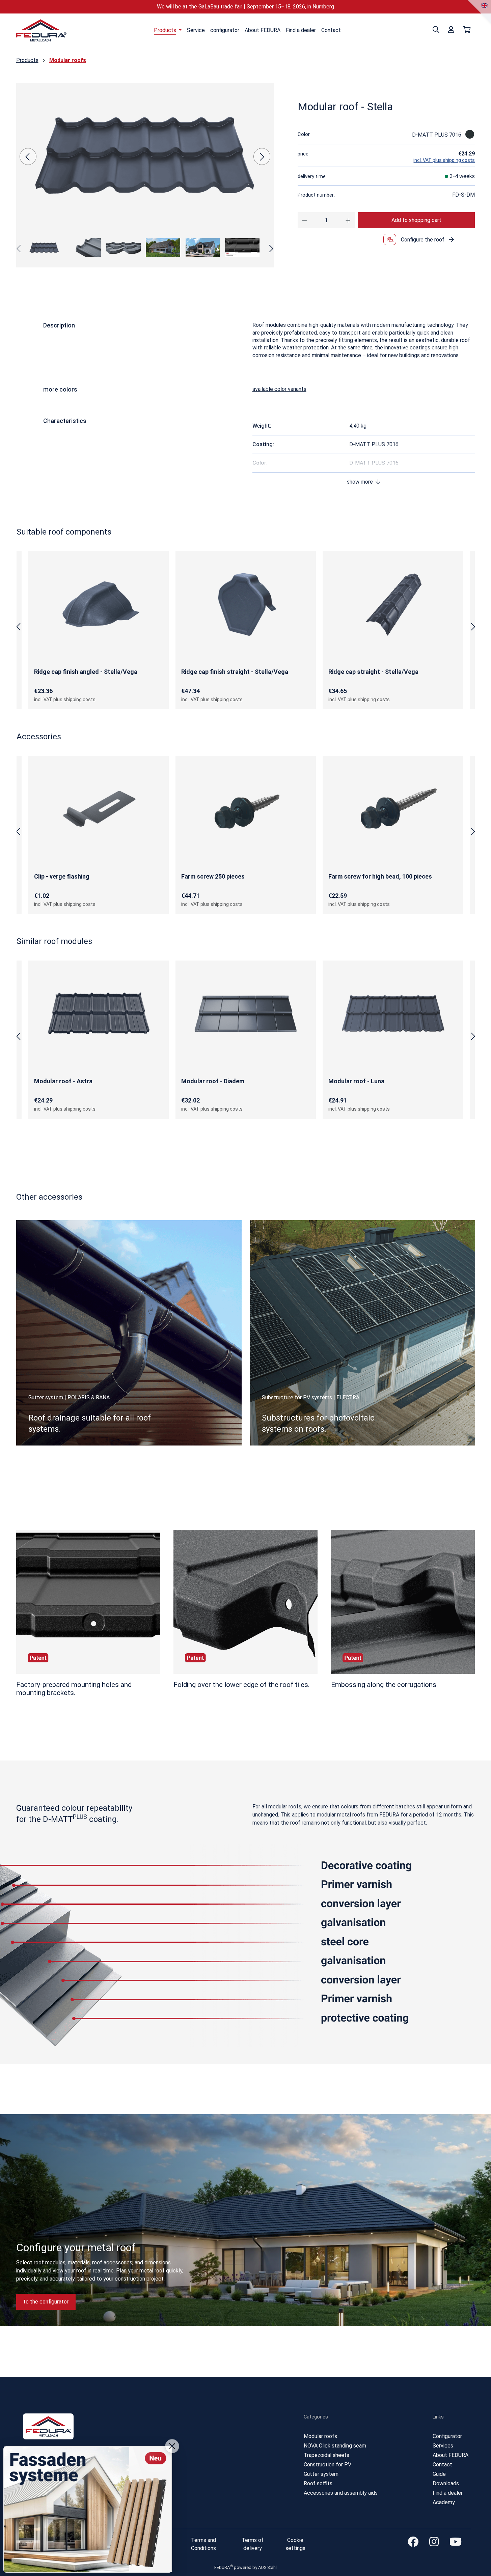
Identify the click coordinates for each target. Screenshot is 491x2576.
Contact (442, 2465)
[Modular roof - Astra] (99, 1013)
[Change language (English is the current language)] (485, 6)
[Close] (172, 2446)
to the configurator (46, 2302)
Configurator (447, 2436)
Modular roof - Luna (356, 1081)
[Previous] (28, 156)
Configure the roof (423, 240)
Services (443, 2446)
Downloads (446, 2483)
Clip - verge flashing (62, 876)
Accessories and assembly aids (341, 2493)
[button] (364, 482)
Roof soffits (318, 2483)
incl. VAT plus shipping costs (444, 160)
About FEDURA (451, 2455)
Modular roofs (320, 2436)
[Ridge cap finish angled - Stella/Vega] (99, 604)
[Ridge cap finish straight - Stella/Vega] (246, 604)
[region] (145, 173)
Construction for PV (328, 2465)
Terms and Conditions (203, 2544)
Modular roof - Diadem (213, 1081)
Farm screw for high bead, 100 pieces (380, 876)
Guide (439, 2474)
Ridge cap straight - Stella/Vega (373, 672)
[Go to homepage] (42, 31)
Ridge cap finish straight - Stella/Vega (235, 672)
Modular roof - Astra (63, 1081)
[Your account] (451, 30)
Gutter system (321, 2474)
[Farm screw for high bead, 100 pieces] (393, 809)
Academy (444, 2502)
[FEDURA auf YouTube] (453, 2542)
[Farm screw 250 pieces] (246, 809)
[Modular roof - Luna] (393, 1013)
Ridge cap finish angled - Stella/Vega (86, 672)
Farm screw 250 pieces (213, 876)
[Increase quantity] (348, 220)
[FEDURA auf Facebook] (410, 2542)
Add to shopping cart (416, 220)
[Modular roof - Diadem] (246, 1013)
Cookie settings (295, 2544)
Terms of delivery (253, 2544)
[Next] (262, 156)
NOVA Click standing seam (335, 2446)
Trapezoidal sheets (326, 2455)
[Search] (436, 30)
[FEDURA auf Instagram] (431, 2542)
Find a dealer (448, 2493)
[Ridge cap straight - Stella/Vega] (393, 604)
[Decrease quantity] (305, 220)
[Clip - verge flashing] (99, 809)
